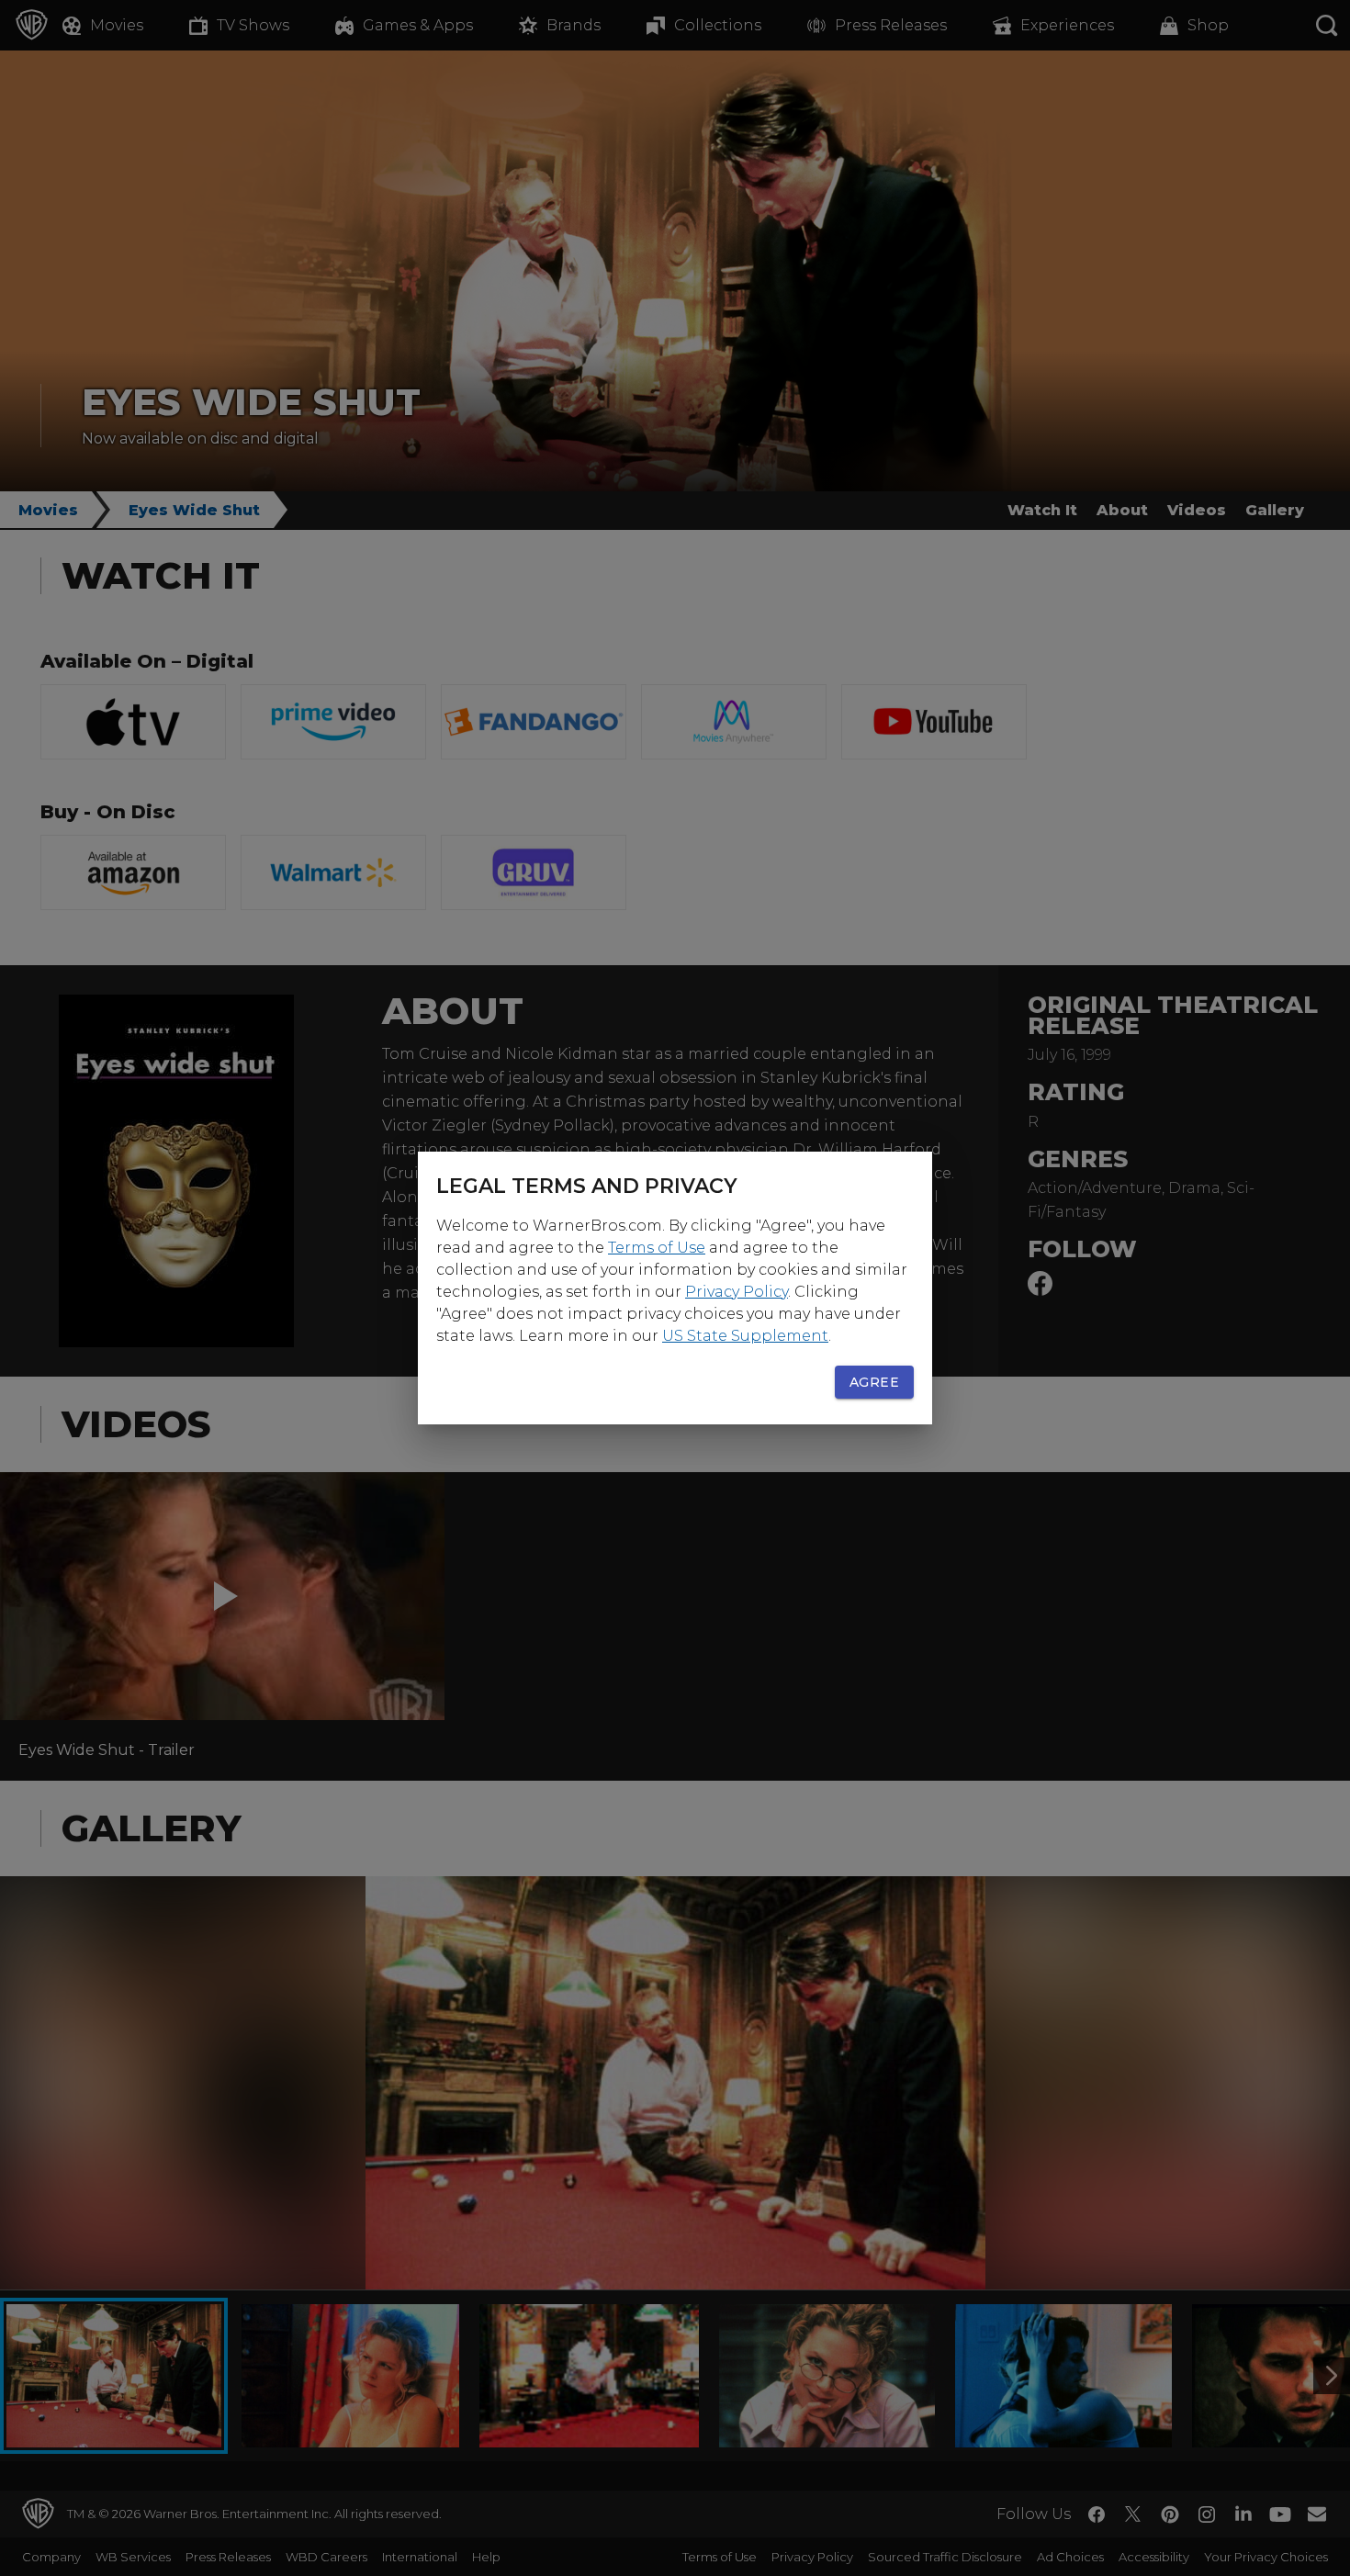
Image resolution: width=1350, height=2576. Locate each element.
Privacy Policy (737, 1292)
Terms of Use (657, 1248)
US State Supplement (745, 1336)
